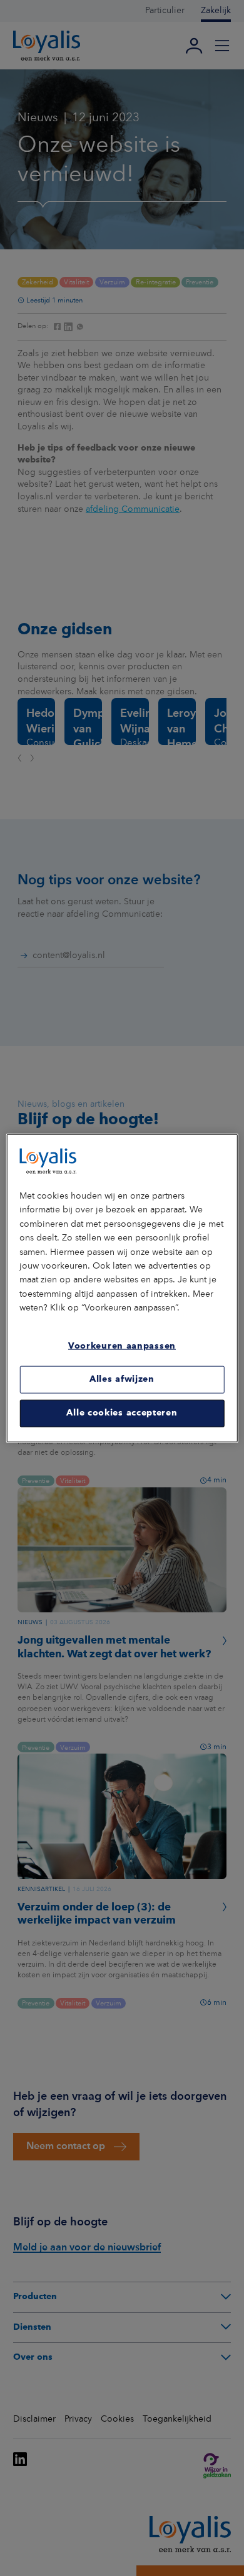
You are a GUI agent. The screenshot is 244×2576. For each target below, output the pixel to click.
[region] (122, 1288)
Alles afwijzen (122, 1379)
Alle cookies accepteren (122, 1413)
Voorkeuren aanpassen (122, 1346)
